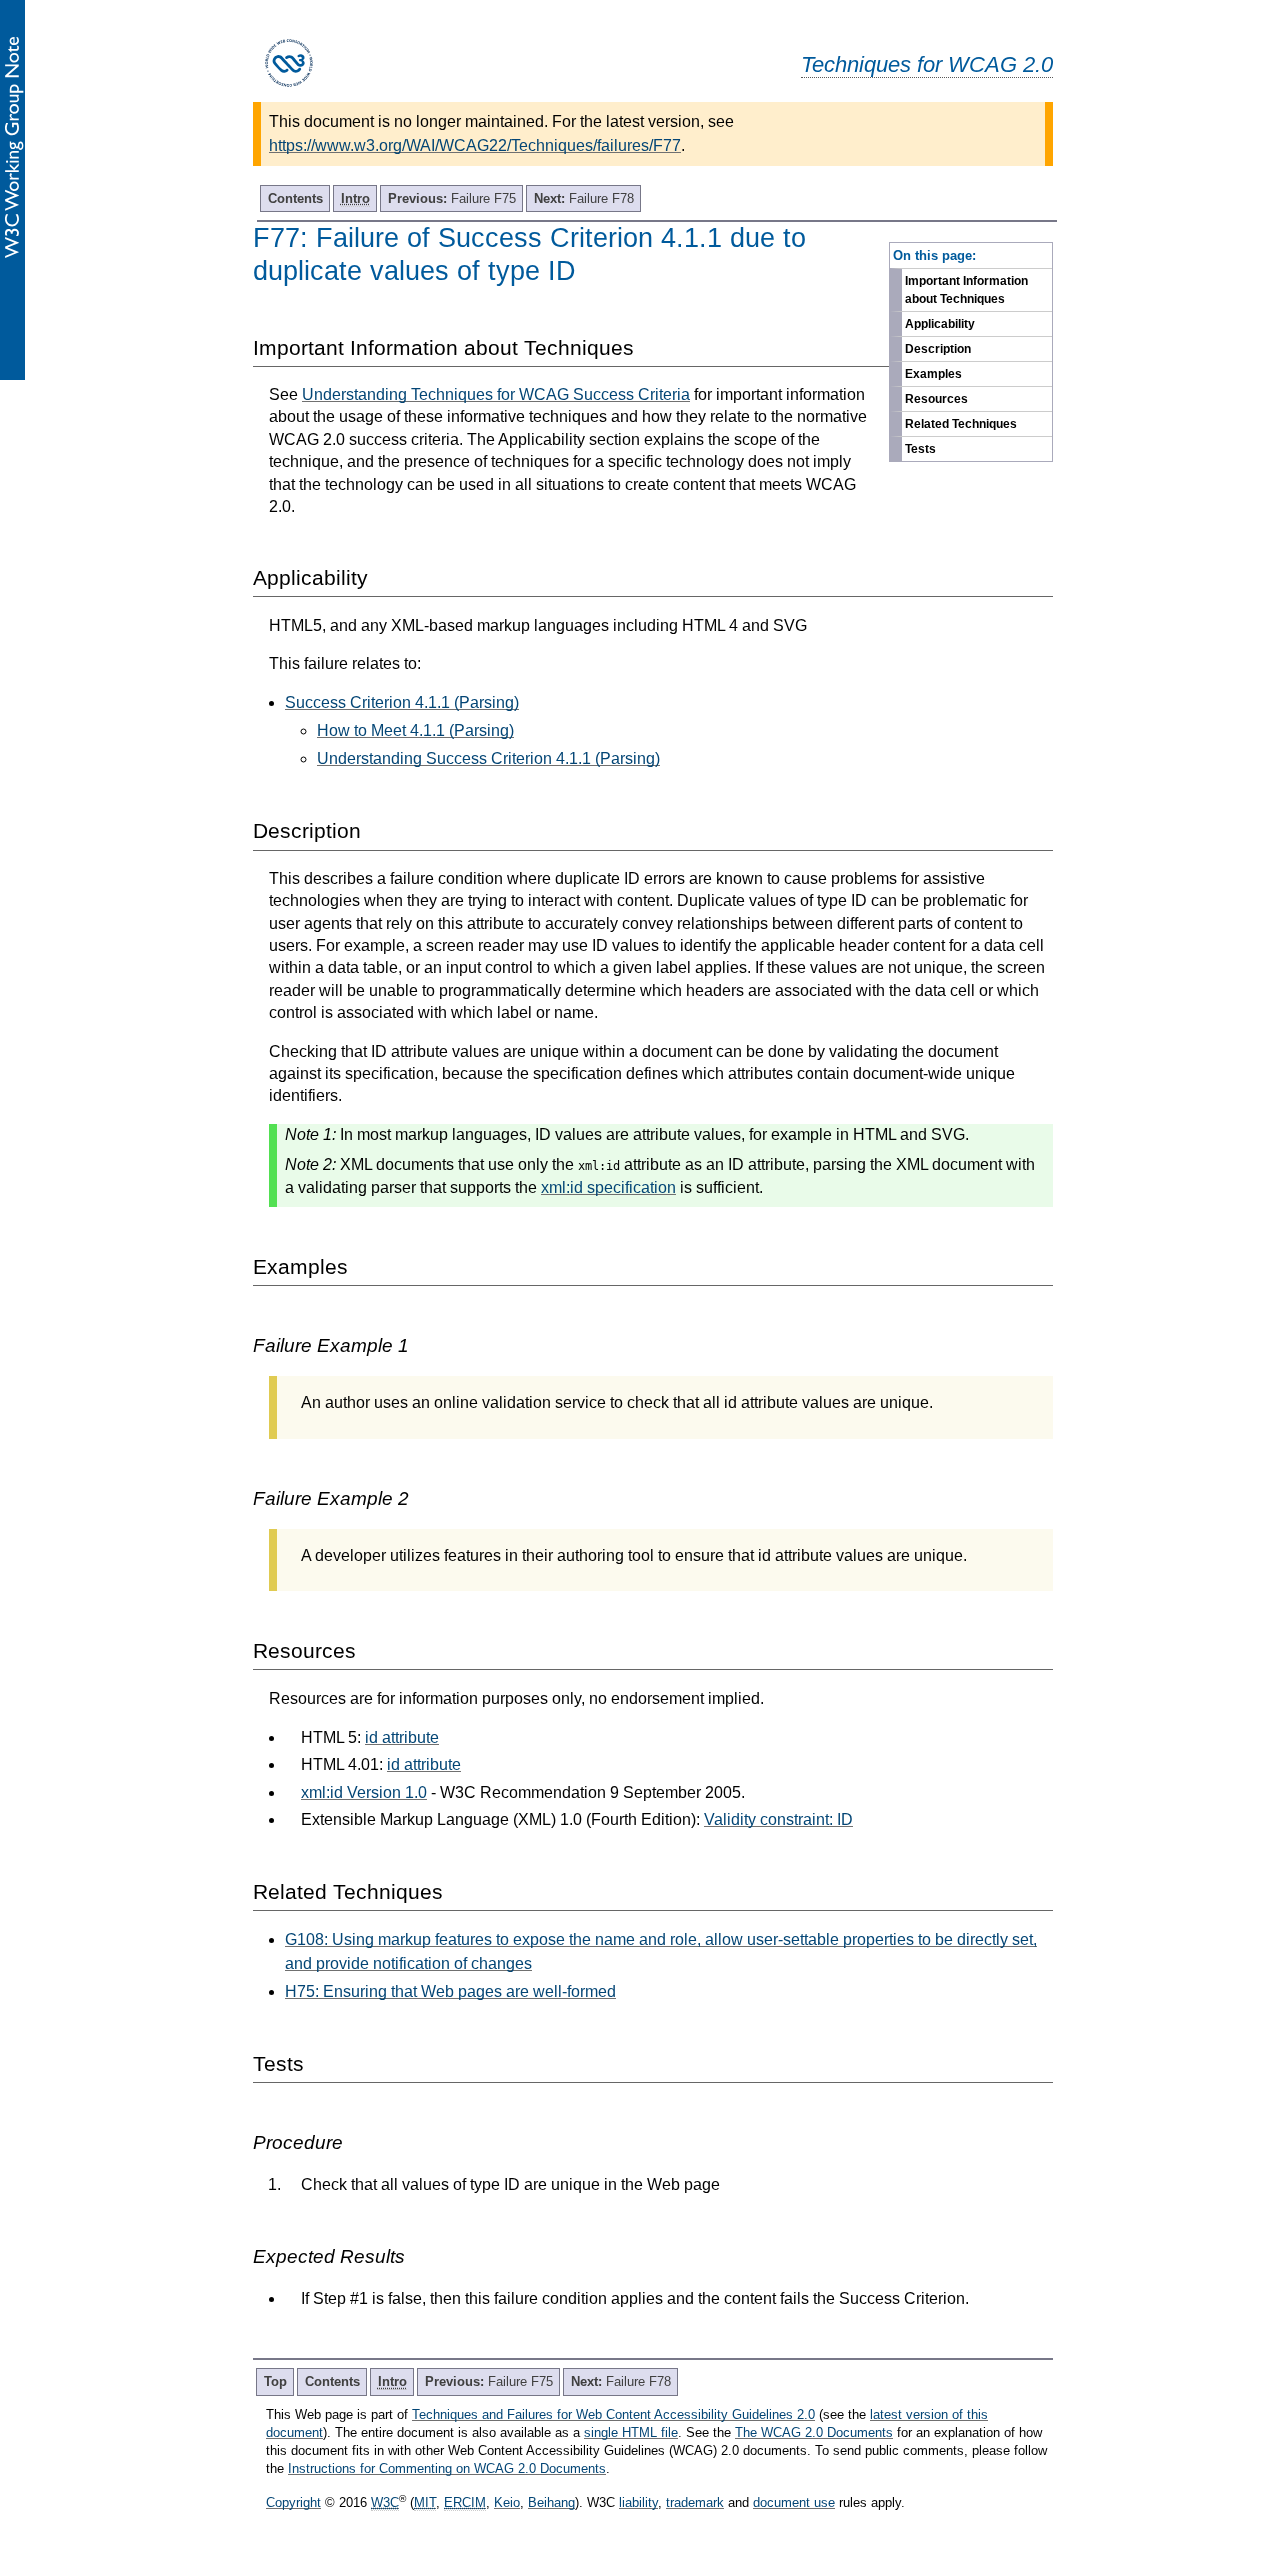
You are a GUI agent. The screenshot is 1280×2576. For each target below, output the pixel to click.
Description (938, 349)
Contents (295, 198)
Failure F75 (452, 198)
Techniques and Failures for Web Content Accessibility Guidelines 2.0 (613, 2414)
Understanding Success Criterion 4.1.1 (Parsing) (488, 758)
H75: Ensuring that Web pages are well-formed (450, 1991)
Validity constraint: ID (778, 1819)
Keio (507, 2502)
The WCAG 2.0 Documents (814, 2432)
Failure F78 (584, 198)
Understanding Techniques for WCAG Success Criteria (496, 394)
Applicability (940, 324)
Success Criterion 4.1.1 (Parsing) (402, 702)
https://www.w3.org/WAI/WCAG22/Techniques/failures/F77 (475, 145)
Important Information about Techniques (966, 290)
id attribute (402, 1737)
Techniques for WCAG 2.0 (927, 64)
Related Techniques (961, 424)
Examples (933, 374)
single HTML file (631, 2432)
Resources (936, 399)
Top (275, 2381)
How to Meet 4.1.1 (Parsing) (415, 730)
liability (638, 2502)
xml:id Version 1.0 (364, 1792)
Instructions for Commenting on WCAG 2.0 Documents (447, 2468)
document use (794, 2502)
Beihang (551, 2502)
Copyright (293, 2502)
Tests (920, 449)
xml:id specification (608, 1187)
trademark (695, 2502)
